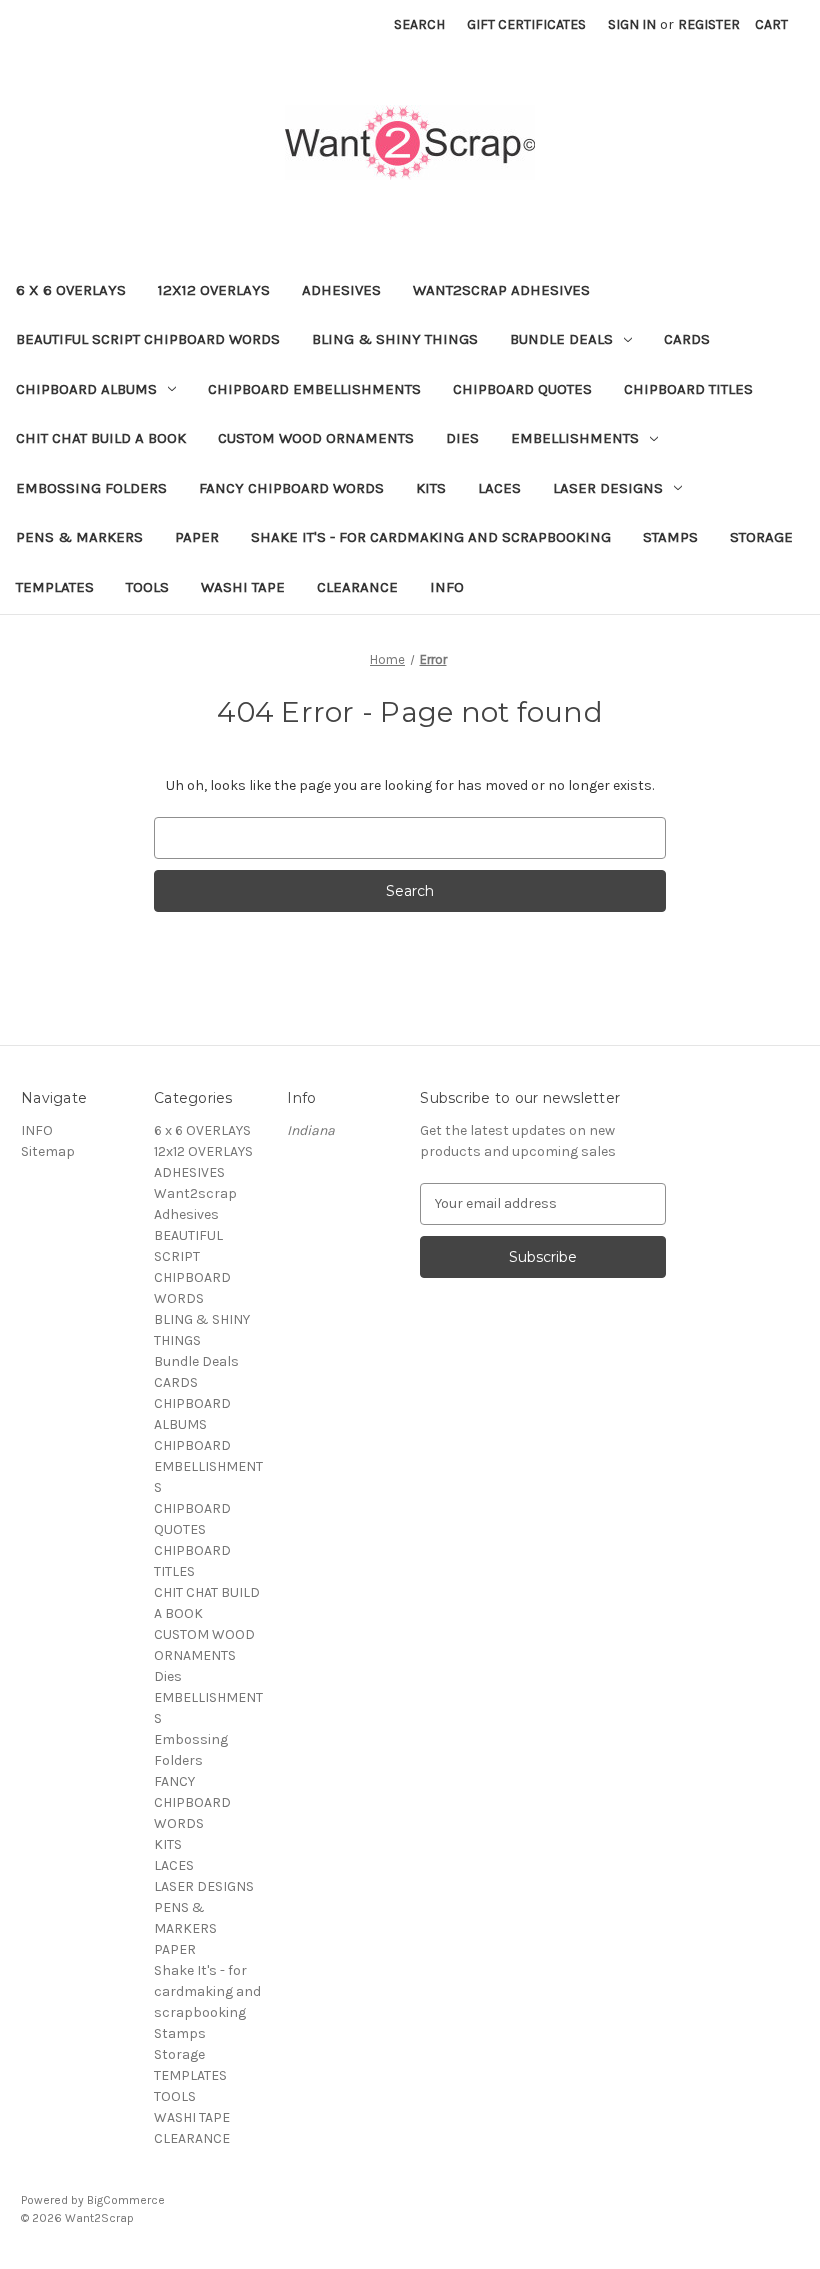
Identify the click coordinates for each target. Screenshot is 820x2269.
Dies (462, 438)
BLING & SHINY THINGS (395, 339)
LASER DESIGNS (608, 488)
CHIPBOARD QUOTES (522, 389)
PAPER (197, 537)
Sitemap (48, 1151)
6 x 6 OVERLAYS (71, 290)
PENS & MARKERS (79, 537)
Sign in (632, 24)
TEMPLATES (55, 587)
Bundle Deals (561, 339)
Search (419, 24)
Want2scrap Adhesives (501, 290)
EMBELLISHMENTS (575, 438)
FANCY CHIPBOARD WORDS (291, 488)
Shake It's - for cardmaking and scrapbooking (431, 537)
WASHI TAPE (243, 587)
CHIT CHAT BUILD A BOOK (101, 438)
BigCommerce (126, 2200)
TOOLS (147, 587)
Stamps (670, 537)
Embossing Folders (91, 488)
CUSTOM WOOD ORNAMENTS (316, 438)
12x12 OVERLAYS (214, 290)
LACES (499, 488)
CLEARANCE (357, 587)
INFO (447, 587)
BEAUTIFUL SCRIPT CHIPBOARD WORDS (148, 339)
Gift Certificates (526, 24)
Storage (761, 537)
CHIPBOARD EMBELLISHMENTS (314, 389)
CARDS (687, 339)
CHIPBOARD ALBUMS (86, 389)
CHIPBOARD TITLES (688, 389)
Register (709, 24)
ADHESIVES (341, 290)
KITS (431, 488)
